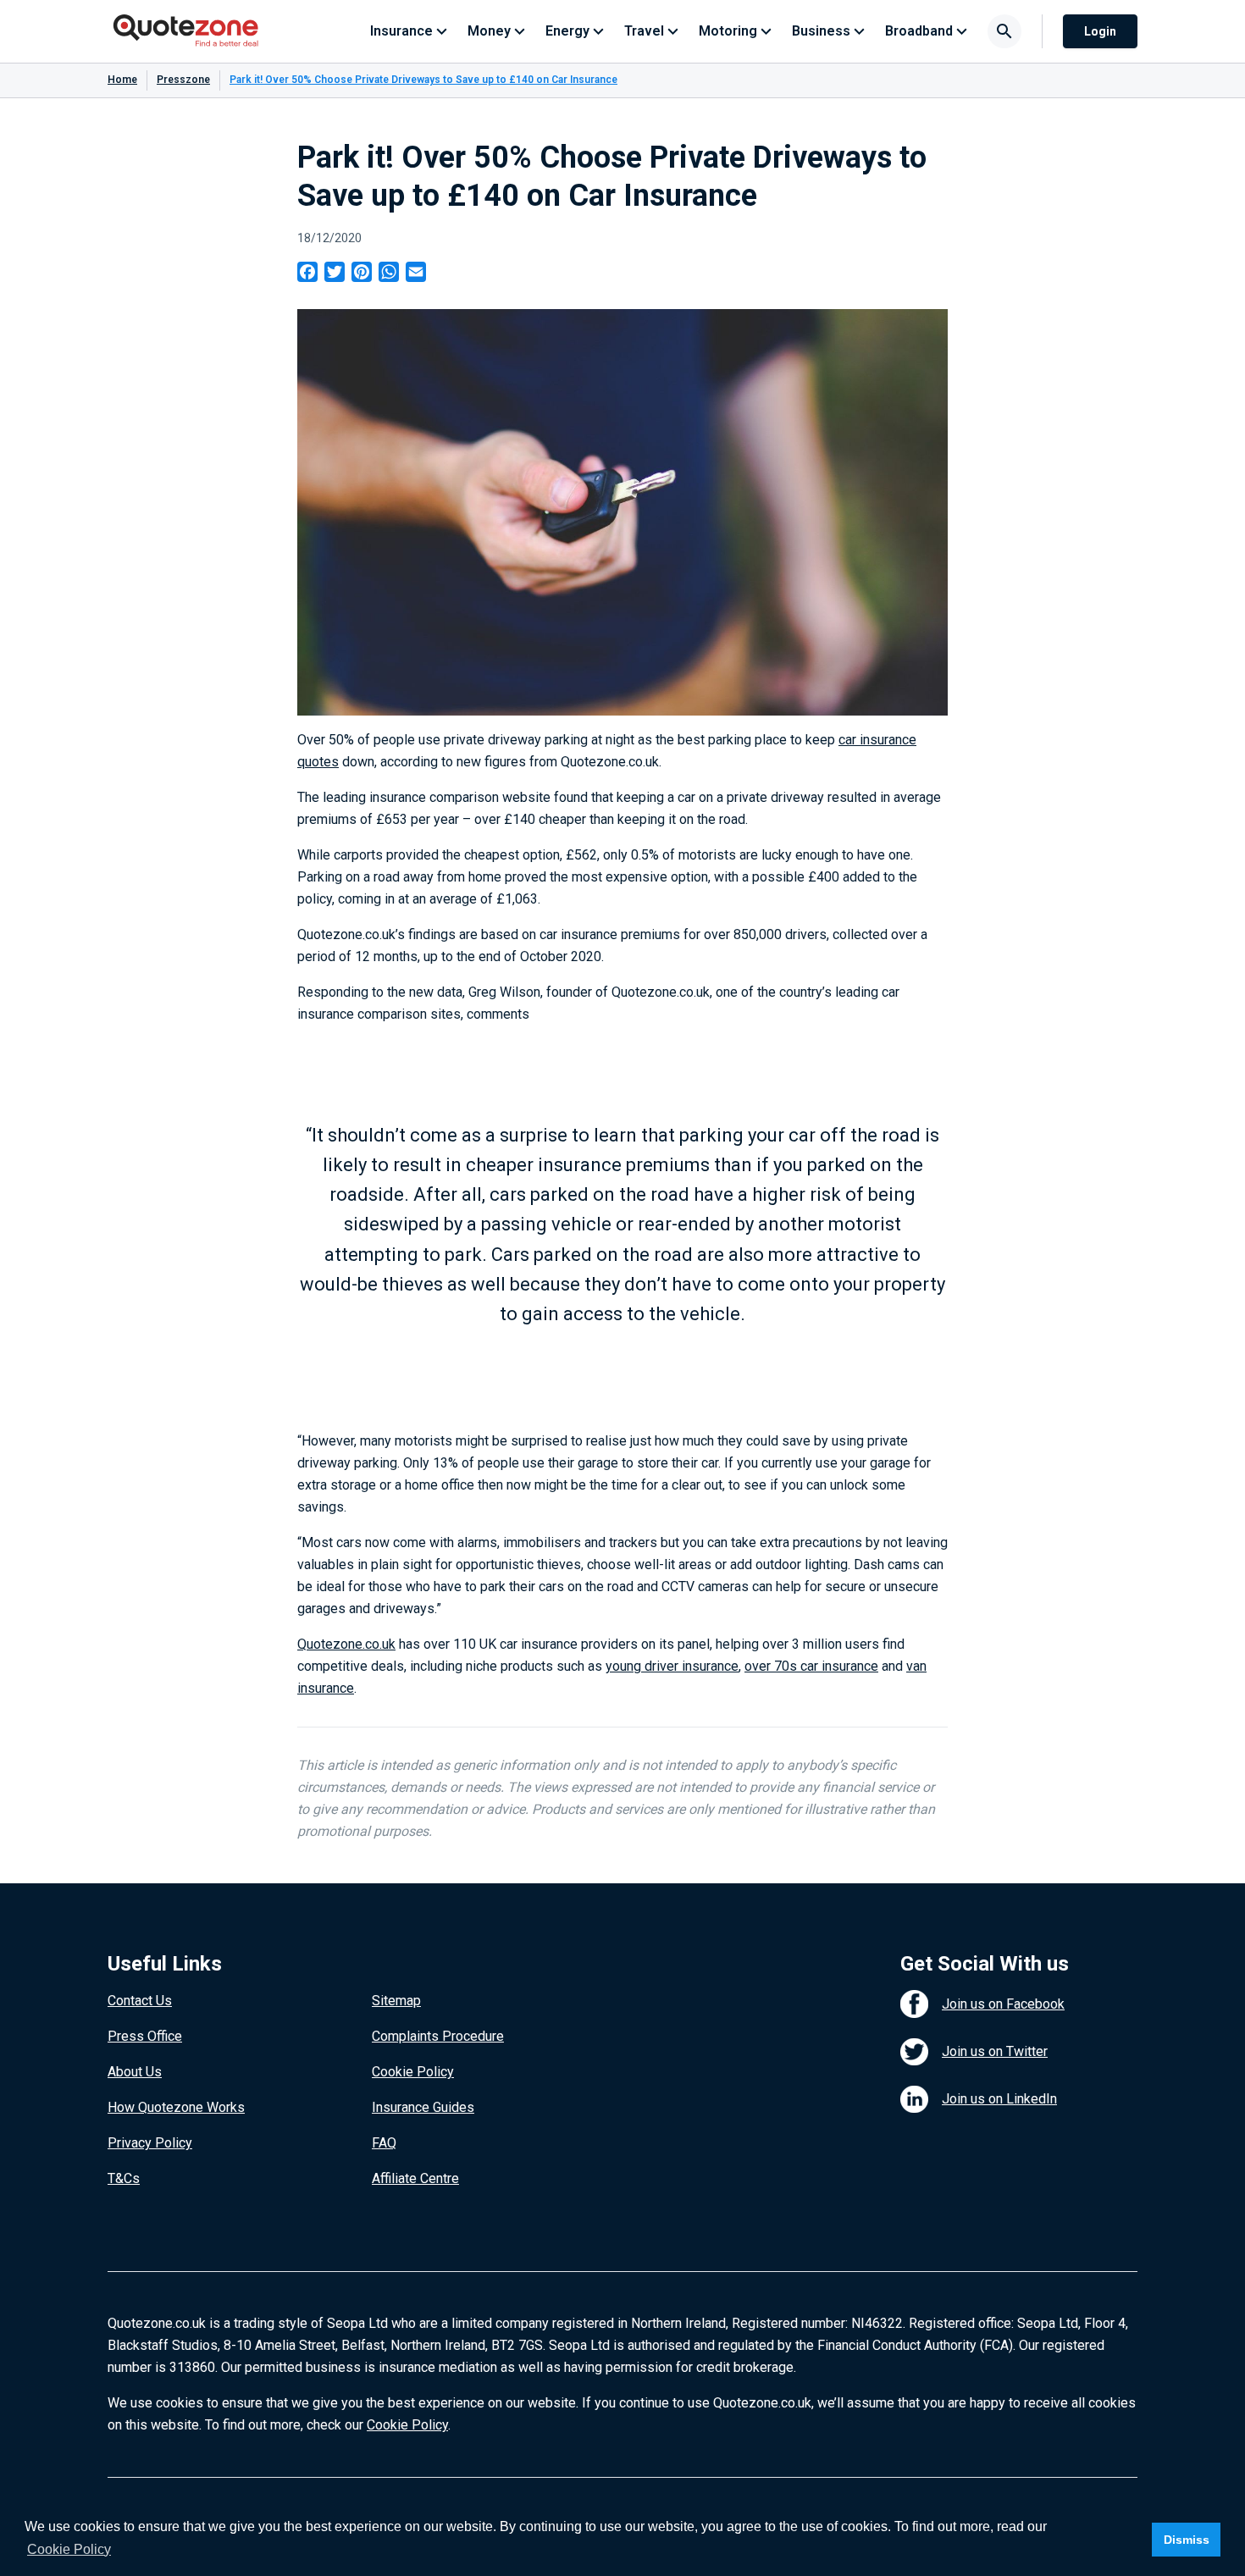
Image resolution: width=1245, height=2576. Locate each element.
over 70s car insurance (811, 1666)
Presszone (183, 80)
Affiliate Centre (415, 2178)
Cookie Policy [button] (69, 2549)
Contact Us (140, 2001)
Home (122, 80)
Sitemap (396, 2001)
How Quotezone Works (176, 2107)
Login (1100, 31)
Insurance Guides (423, 2107)
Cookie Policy (413, 2072)
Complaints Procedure (438, 2036)
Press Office (145, 2036)
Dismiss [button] (1187, 2540)
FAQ (384, 2143)
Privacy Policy (150, 2143)
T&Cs (124, 2178)
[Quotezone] (186, 31)
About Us (135, 2072)
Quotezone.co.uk (346, 1644)
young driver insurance (672, 1666)
